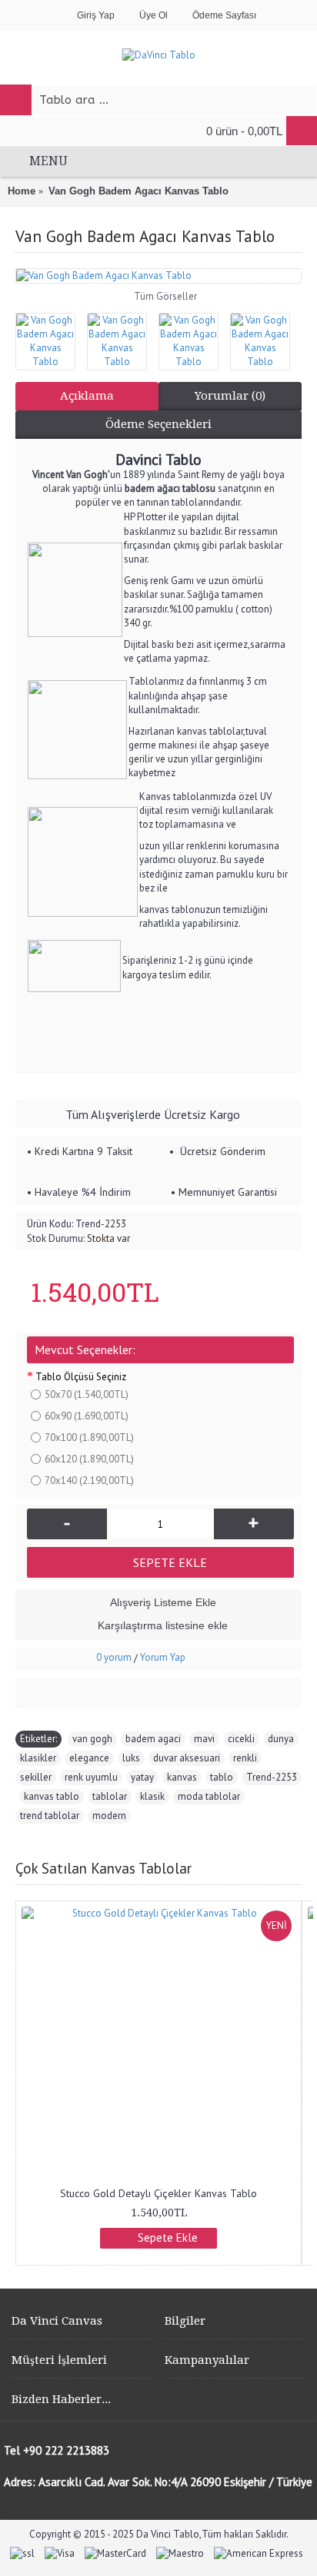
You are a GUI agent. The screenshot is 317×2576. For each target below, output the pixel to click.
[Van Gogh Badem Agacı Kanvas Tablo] (158, 276)
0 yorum (114, 1657)
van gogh (92, 1739)
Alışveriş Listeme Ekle (163, 1602)
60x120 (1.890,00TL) (89, 1459)
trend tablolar (50, 1816)
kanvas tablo (52, 1796)
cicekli (241, 1739)
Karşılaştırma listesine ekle (163, 1625)
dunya (281, 1739)
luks (131, 1758)
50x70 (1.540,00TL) (87, 1394)
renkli (245, 1758)
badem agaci (153, 1739)
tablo (222, 1777)
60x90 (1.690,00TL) (87, 1416)
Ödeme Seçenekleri (158, 424)
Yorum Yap (163, 1657)
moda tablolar (209, 1796)
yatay (142, 1777)
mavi (204, 1739)
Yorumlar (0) (230, 396)
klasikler (38, 1758)
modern (109, 1816)
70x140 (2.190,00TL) (89, 1481)
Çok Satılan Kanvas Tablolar (103, 1868)
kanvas (182, 1777)
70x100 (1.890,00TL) (89, 1437)
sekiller (36, 1777)
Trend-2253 (272, 1777)
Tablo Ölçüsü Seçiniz (81, 1377)
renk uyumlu (91, 1777)
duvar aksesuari (187, 1758)
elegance (89, 1758)
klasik (152, 1796)
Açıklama (87, 396)
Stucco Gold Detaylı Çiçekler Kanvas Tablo (158, 2193)
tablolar (110, 1796)
